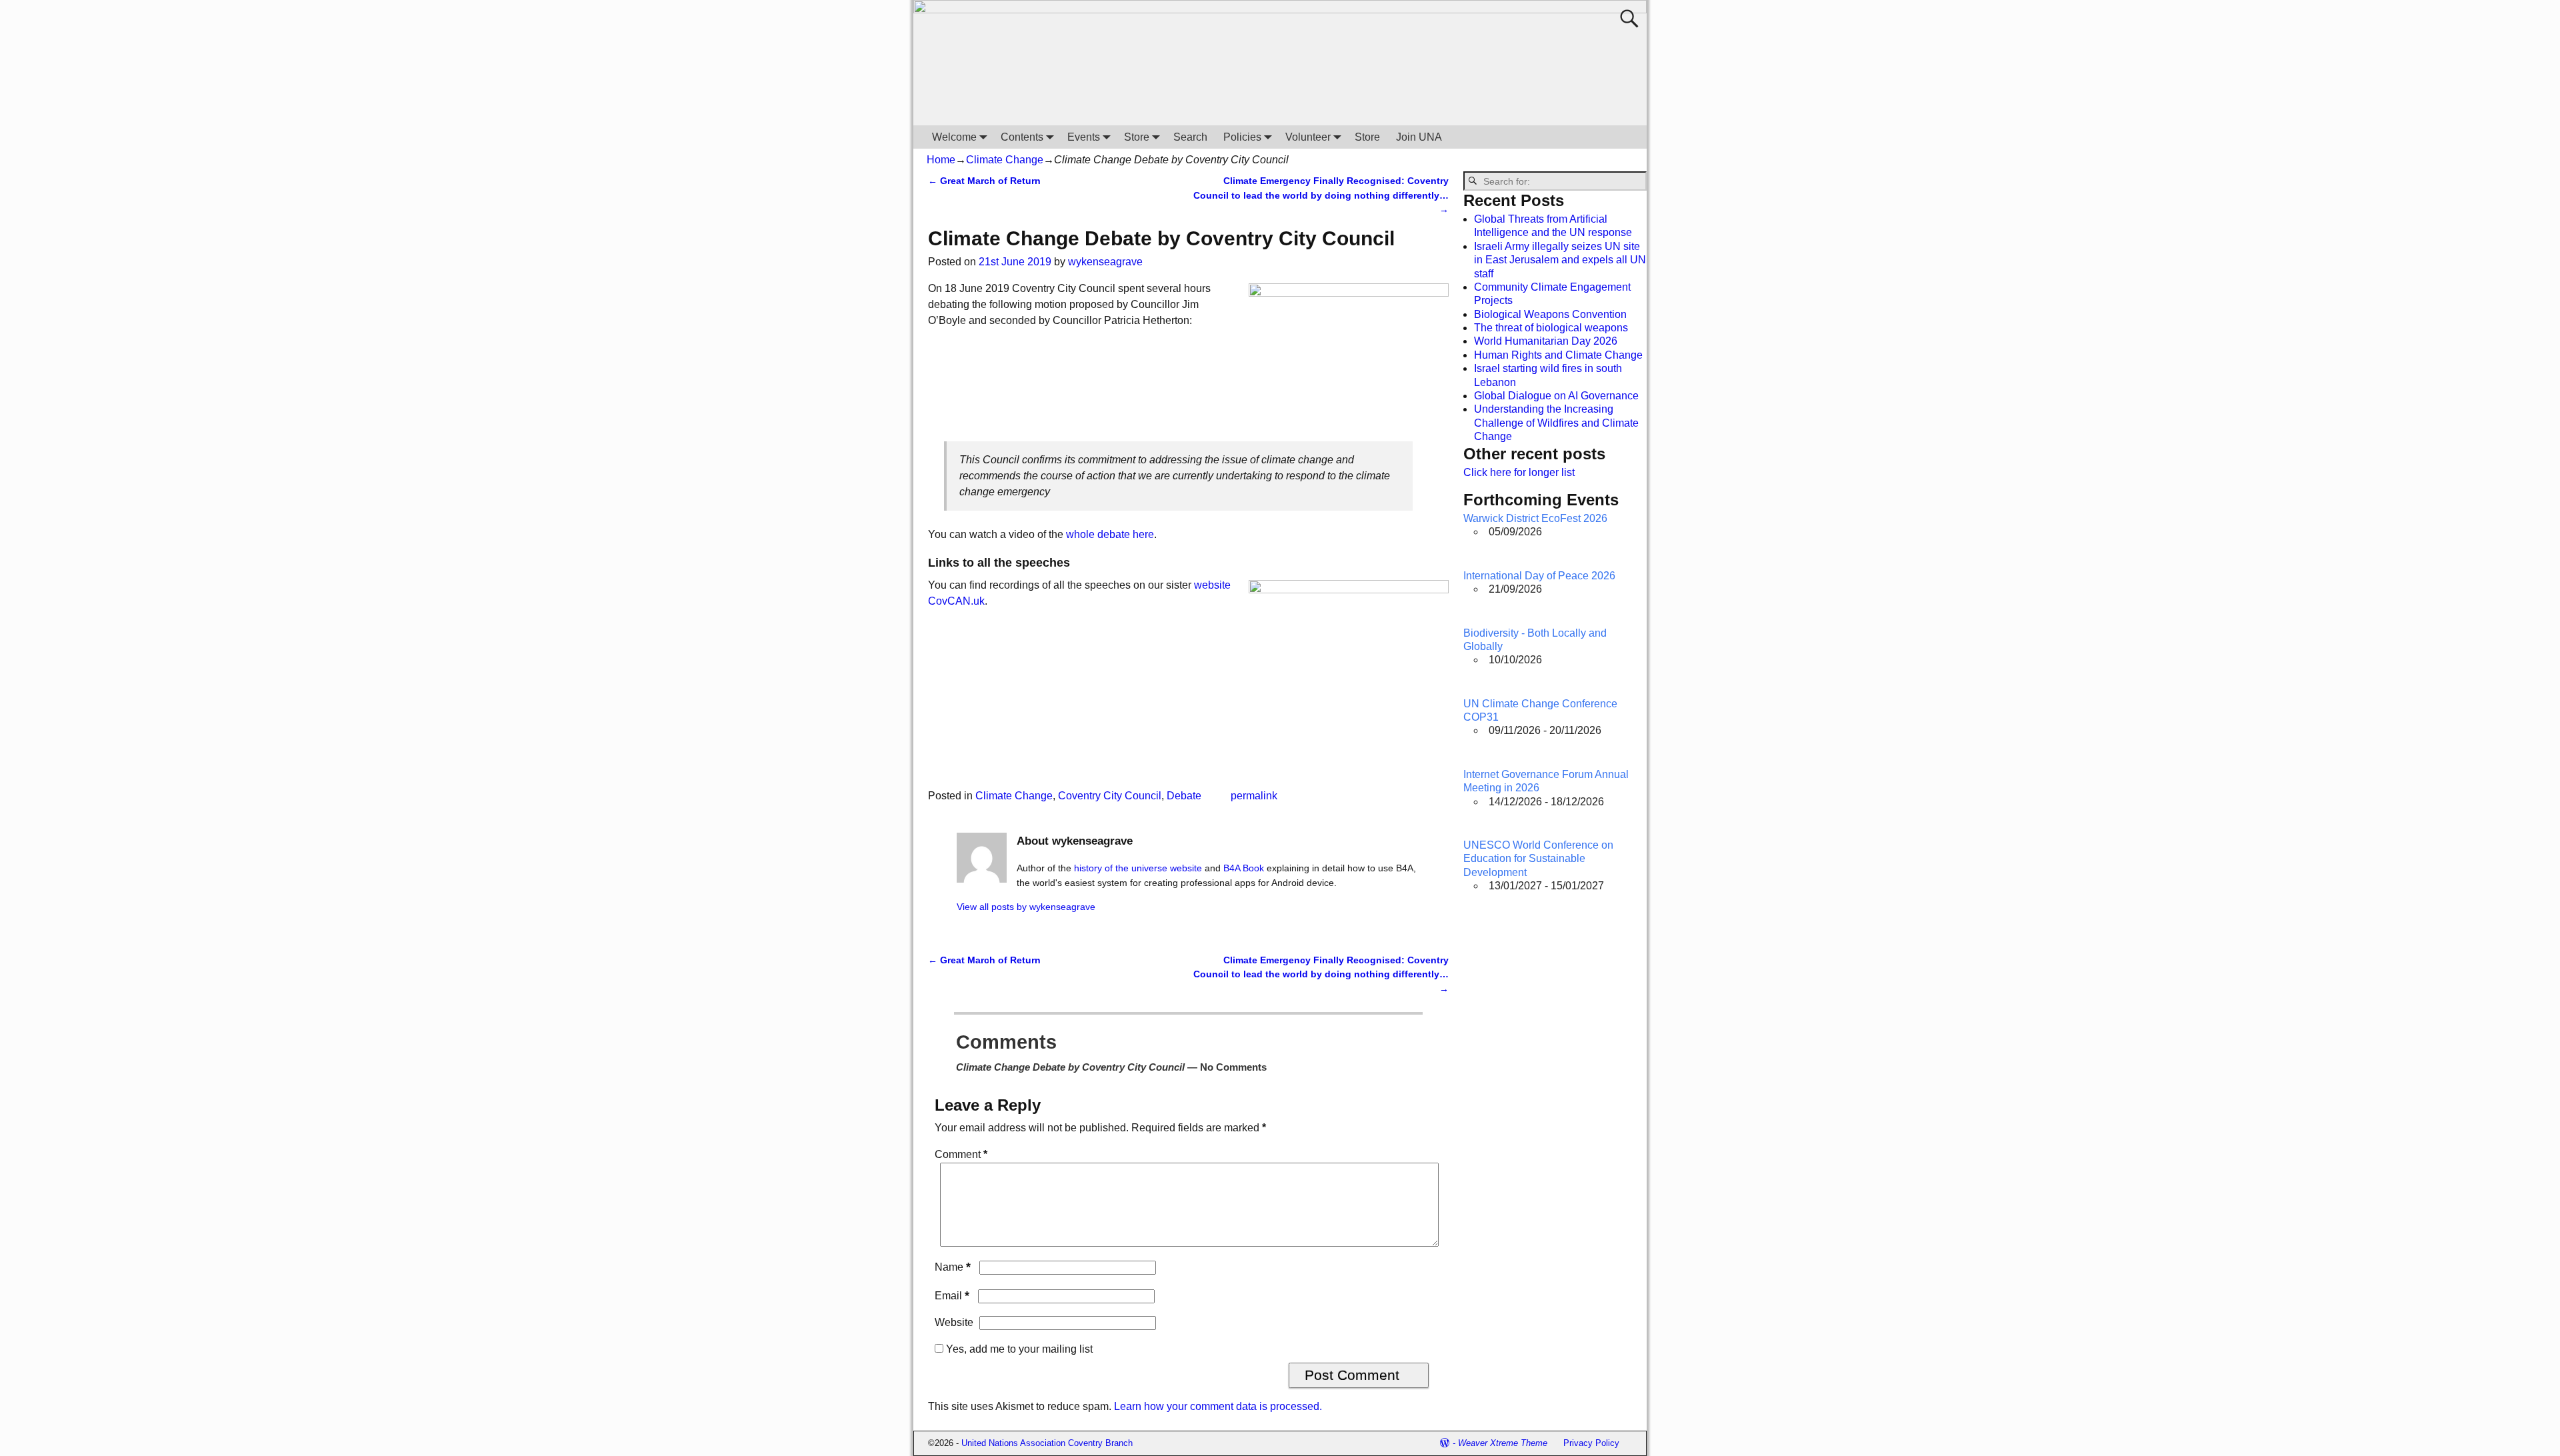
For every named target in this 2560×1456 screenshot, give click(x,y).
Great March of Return (984, 181)
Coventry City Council (1110, 796)
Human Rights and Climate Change (1558, 355)
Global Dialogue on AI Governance (1556, 396)
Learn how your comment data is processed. (1218, 1406)
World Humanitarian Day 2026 (1546, 341)
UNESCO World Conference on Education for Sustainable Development (1538, 859)
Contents (1022, 137)
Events (1084, 137)
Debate (1184, 796)
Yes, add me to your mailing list (1018, 1349)
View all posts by (1026, 907)
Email (952, 1296)
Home (941, 160)
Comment (961, 1154)
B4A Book (1244, 868)
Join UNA (1419, 137)
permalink (1254, 796)
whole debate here (1110, 534)
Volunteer (1308, 137)
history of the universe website (1138, 868)
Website (954, 1322)
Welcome (954, 137)
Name (953, 1267)
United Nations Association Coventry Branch (1047, 1443)
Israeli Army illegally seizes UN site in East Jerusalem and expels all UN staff (1560, 260)
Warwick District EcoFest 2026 (1535, 518)
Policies (1242, 137)
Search (1190, 137)
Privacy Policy (1591, 1443)
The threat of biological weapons (1551, 328)
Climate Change (1005, 160)
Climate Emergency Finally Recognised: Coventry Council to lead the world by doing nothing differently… (1321, 195)
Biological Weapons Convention (1550, 314)
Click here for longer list (1519, 472)
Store (1137, 137)
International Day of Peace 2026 (1539, 576)
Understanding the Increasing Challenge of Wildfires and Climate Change (1556, 423)
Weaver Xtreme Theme (1503, 1443)
